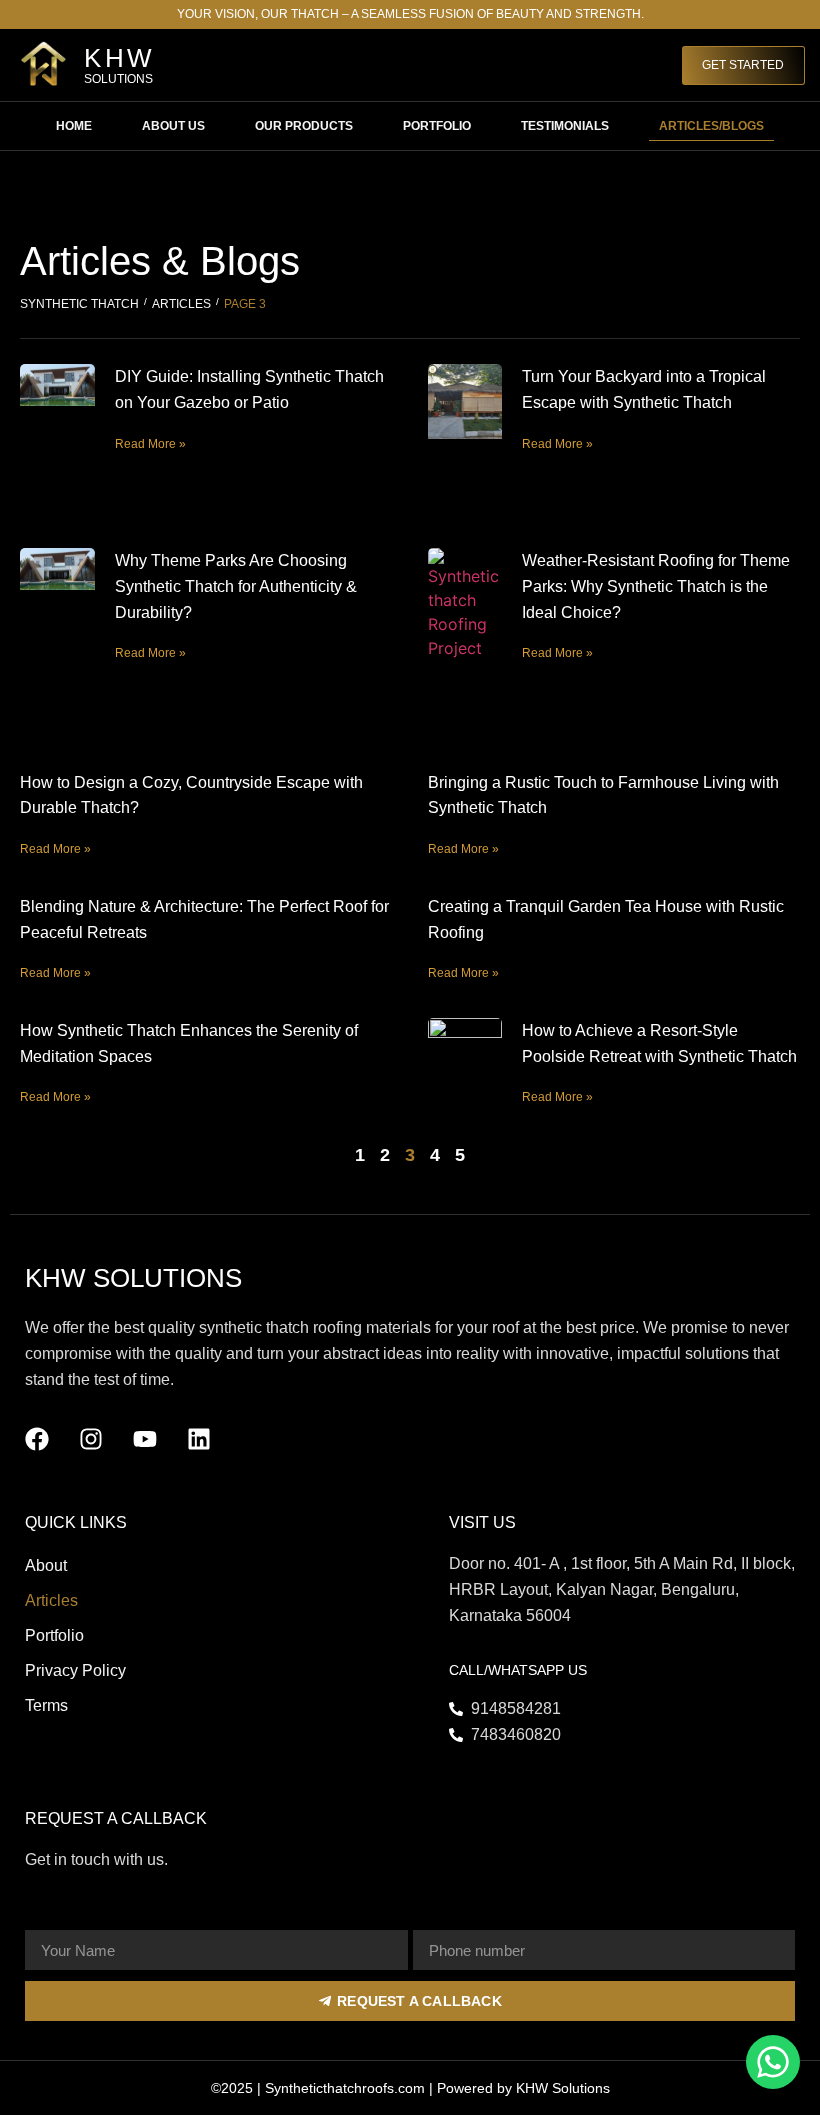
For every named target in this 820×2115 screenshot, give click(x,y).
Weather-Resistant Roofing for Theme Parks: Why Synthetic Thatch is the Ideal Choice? (656, 586)
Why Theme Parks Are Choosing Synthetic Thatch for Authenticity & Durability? (236, 586)
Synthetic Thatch (79, 304)
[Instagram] (91, 1439)
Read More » (150, 444)
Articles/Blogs (711, 126)
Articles (181, 304)
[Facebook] (37, 1439)
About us (173, 126)
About (46, 1565)
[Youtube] (145, 1439)
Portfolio (437, 126)
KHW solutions (133, 1278)
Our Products (304, 126)
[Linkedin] (199, 1439)
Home (74, 126)
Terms (46, 1705)
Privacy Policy (75, 1670)
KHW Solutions (563, 2088)
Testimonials (565, 126)
